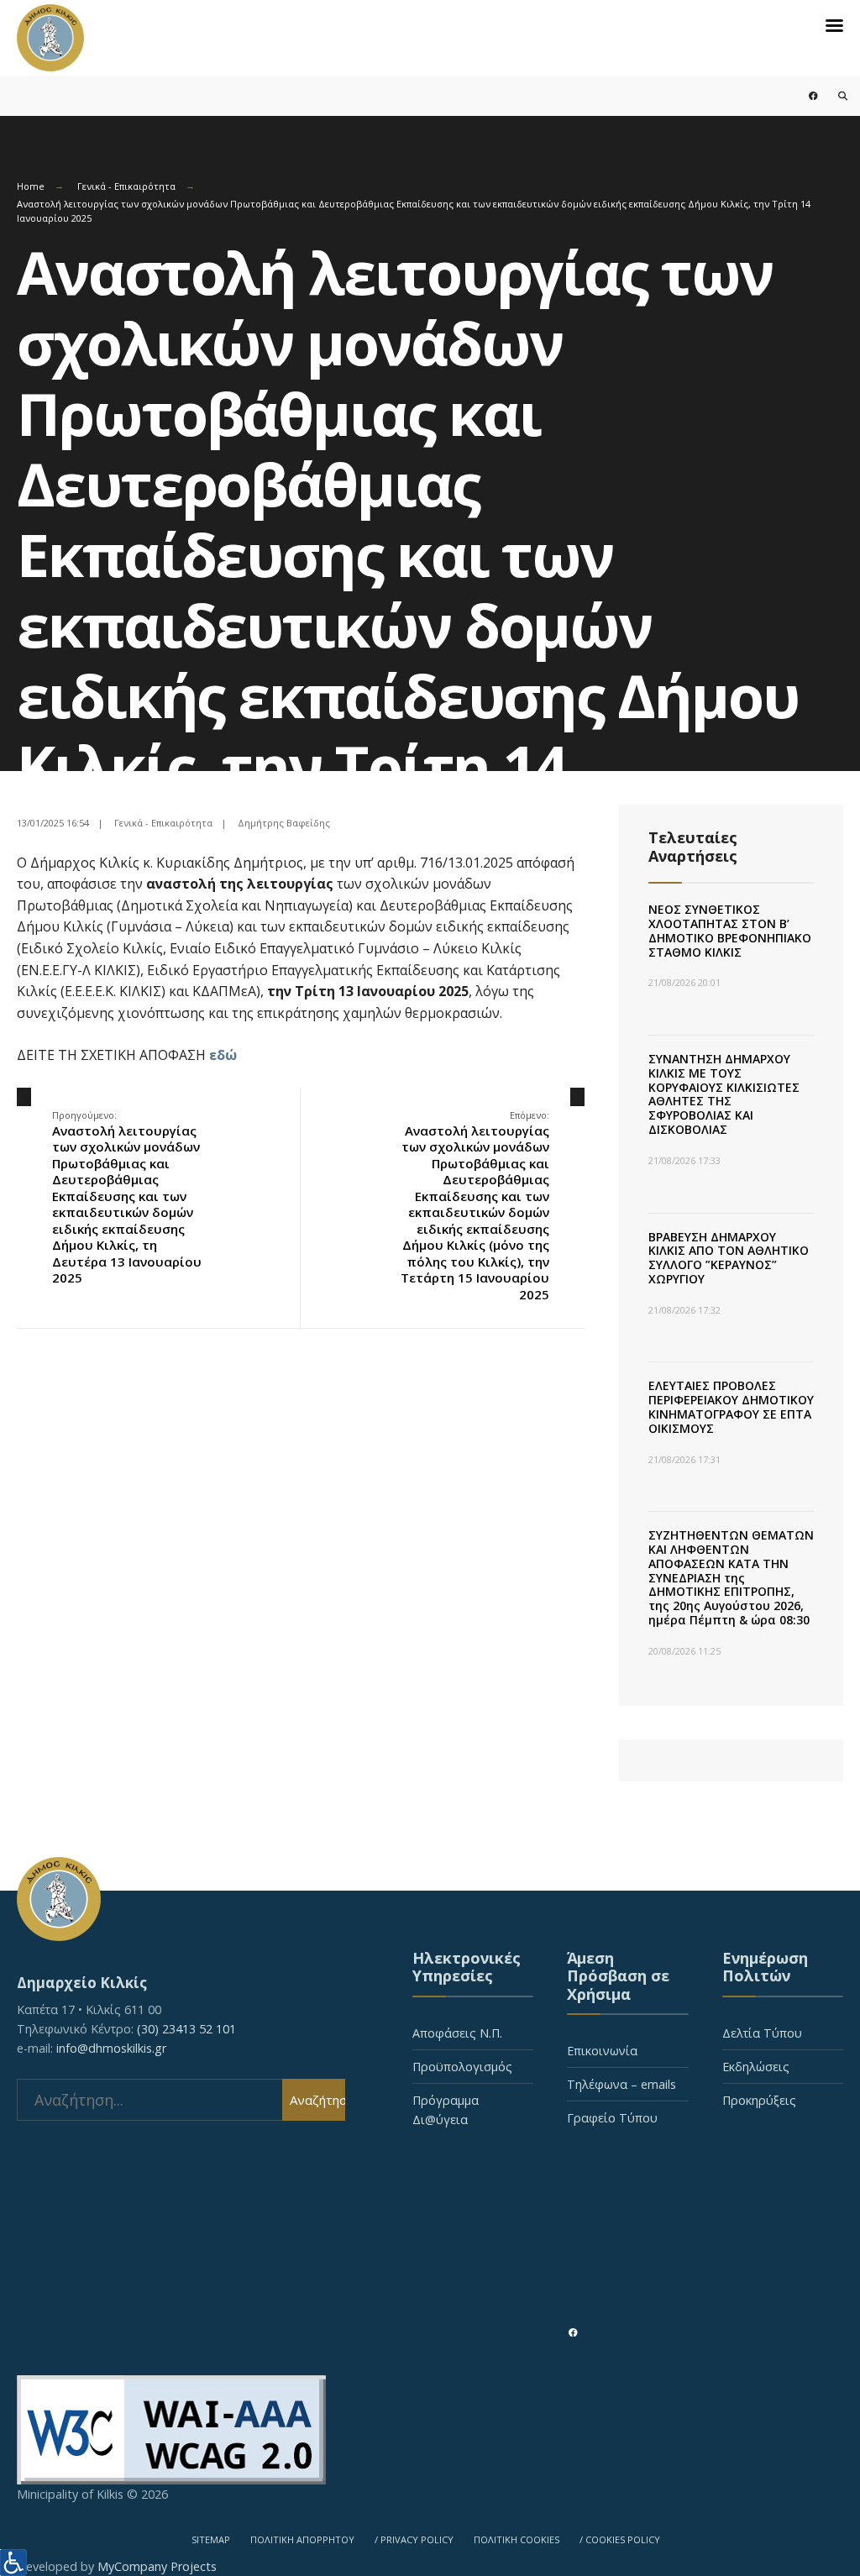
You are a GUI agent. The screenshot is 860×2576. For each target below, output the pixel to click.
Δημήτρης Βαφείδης (284, 823)
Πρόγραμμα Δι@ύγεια (446, 2110)
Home (31, 186)
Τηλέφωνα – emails (621, 2084)
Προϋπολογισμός (462, 2067)
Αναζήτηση (317, 2100)
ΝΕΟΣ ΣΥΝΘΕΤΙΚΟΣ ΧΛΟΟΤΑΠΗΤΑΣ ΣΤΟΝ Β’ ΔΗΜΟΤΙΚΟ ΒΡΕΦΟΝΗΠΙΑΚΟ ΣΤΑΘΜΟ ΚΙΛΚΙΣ (730, 930)
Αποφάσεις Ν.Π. (457, 2033)
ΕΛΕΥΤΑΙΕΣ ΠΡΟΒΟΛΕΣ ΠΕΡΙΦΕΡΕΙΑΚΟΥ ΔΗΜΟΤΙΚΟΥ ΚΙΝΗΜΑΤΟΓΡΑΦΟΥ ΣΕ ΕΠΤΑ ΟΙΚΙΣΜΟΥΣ (731, 1406)
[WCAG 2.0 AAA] (430, 2430)
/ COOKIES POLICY (620, 2539)
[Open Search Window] (833, 95)
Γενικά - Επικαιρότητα (126, 186)
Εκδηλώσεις (756, 2067)
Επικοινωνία (602, 2051)
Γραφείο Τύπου (612, 2118)
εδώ (223, 1055)
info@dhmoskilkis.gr (111, 2048)
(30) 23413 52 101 (186, 2029)
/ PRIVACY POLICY (414, 2539)
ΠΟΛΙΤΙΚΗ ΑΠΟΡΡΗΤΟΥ (302, 2539)
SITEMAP (211, 2539)
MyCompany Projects (157, 2566)
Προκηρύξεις (759, 2100)
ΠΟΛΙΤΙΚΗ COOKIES (517, 2539)
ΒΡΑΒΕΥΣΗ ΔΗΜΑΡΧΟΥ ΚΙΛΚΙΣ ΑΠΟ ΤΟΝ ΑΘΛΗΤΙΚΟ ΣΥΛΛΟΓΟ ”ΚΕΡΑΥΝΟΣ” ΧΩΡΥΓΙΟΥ (729, 1258)
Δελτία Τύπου (762, 2033)
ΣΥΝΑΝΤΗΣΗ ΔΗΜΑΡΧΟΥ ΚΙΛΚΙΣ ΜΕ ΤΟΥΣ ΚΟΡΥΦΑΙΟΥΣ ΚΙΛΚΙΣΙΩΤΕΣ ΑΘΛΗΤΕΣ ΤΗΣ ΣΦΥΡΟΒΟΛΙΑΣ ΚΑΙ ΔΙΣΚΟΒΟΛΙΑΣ (724, 1094)
